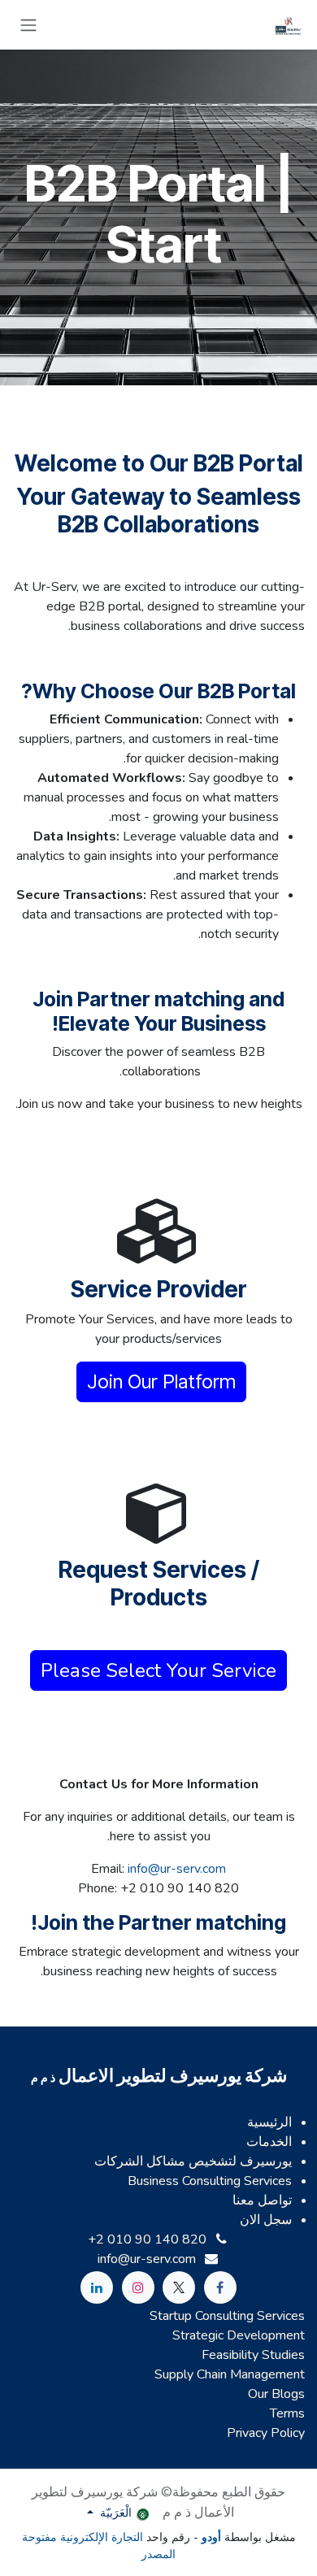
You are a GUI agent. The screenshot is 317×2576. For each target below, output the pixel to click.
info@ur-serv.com (177, 1869)
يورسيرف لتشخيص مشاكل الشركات (193, 2161)
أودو (210, 2537)
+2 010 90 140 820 (147, 2239)
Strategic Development (239, 2335)
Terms (287, 2413)
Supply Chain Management (230, 2374)
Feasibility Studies (253, 2355)
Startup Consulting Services (227, 2316)
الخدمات (269, 2142)
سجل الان (266, 2220)
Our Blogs (276, 2394)
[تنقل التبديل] (28, 25)
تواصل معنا (262, 2200)
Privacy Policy (266, 2433)
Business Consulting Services (210, 2181)
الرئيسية (269, 2122)
